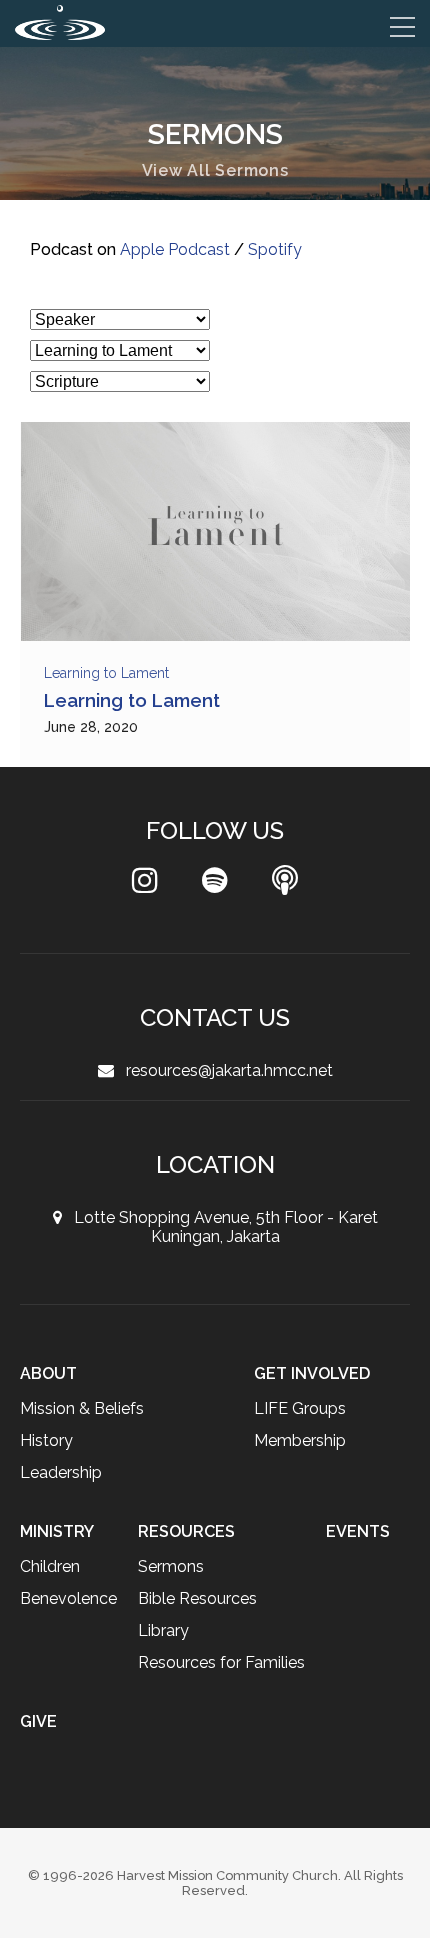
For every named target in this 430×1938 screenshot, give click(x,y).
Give (391, 1721)
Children (50, 1566)
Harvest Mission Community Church (227, 1875)
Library (244, 1630)
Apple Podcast (176, 249)
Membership (301, 1440)
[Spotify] (215, 885)
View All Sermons (215, 170)
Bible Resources (280, 1598)
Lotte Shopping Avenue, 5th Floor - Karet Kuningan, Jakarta (220, 1227)
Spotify (277, 249)
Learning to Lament (110, 673)
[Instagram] (145, 885)
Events (52, 1721)
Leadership (62, 1472)
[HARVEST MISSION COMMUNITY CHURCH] (60, 22)
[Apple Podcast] (285, 885)
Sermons (252, 1566)
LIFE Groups (300, 1408)
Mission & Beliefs (83, 1408)
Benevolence (70, 1598)
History (46, 1440)
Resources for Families (304, 1662)
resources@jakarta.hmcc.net (223, 1070)
